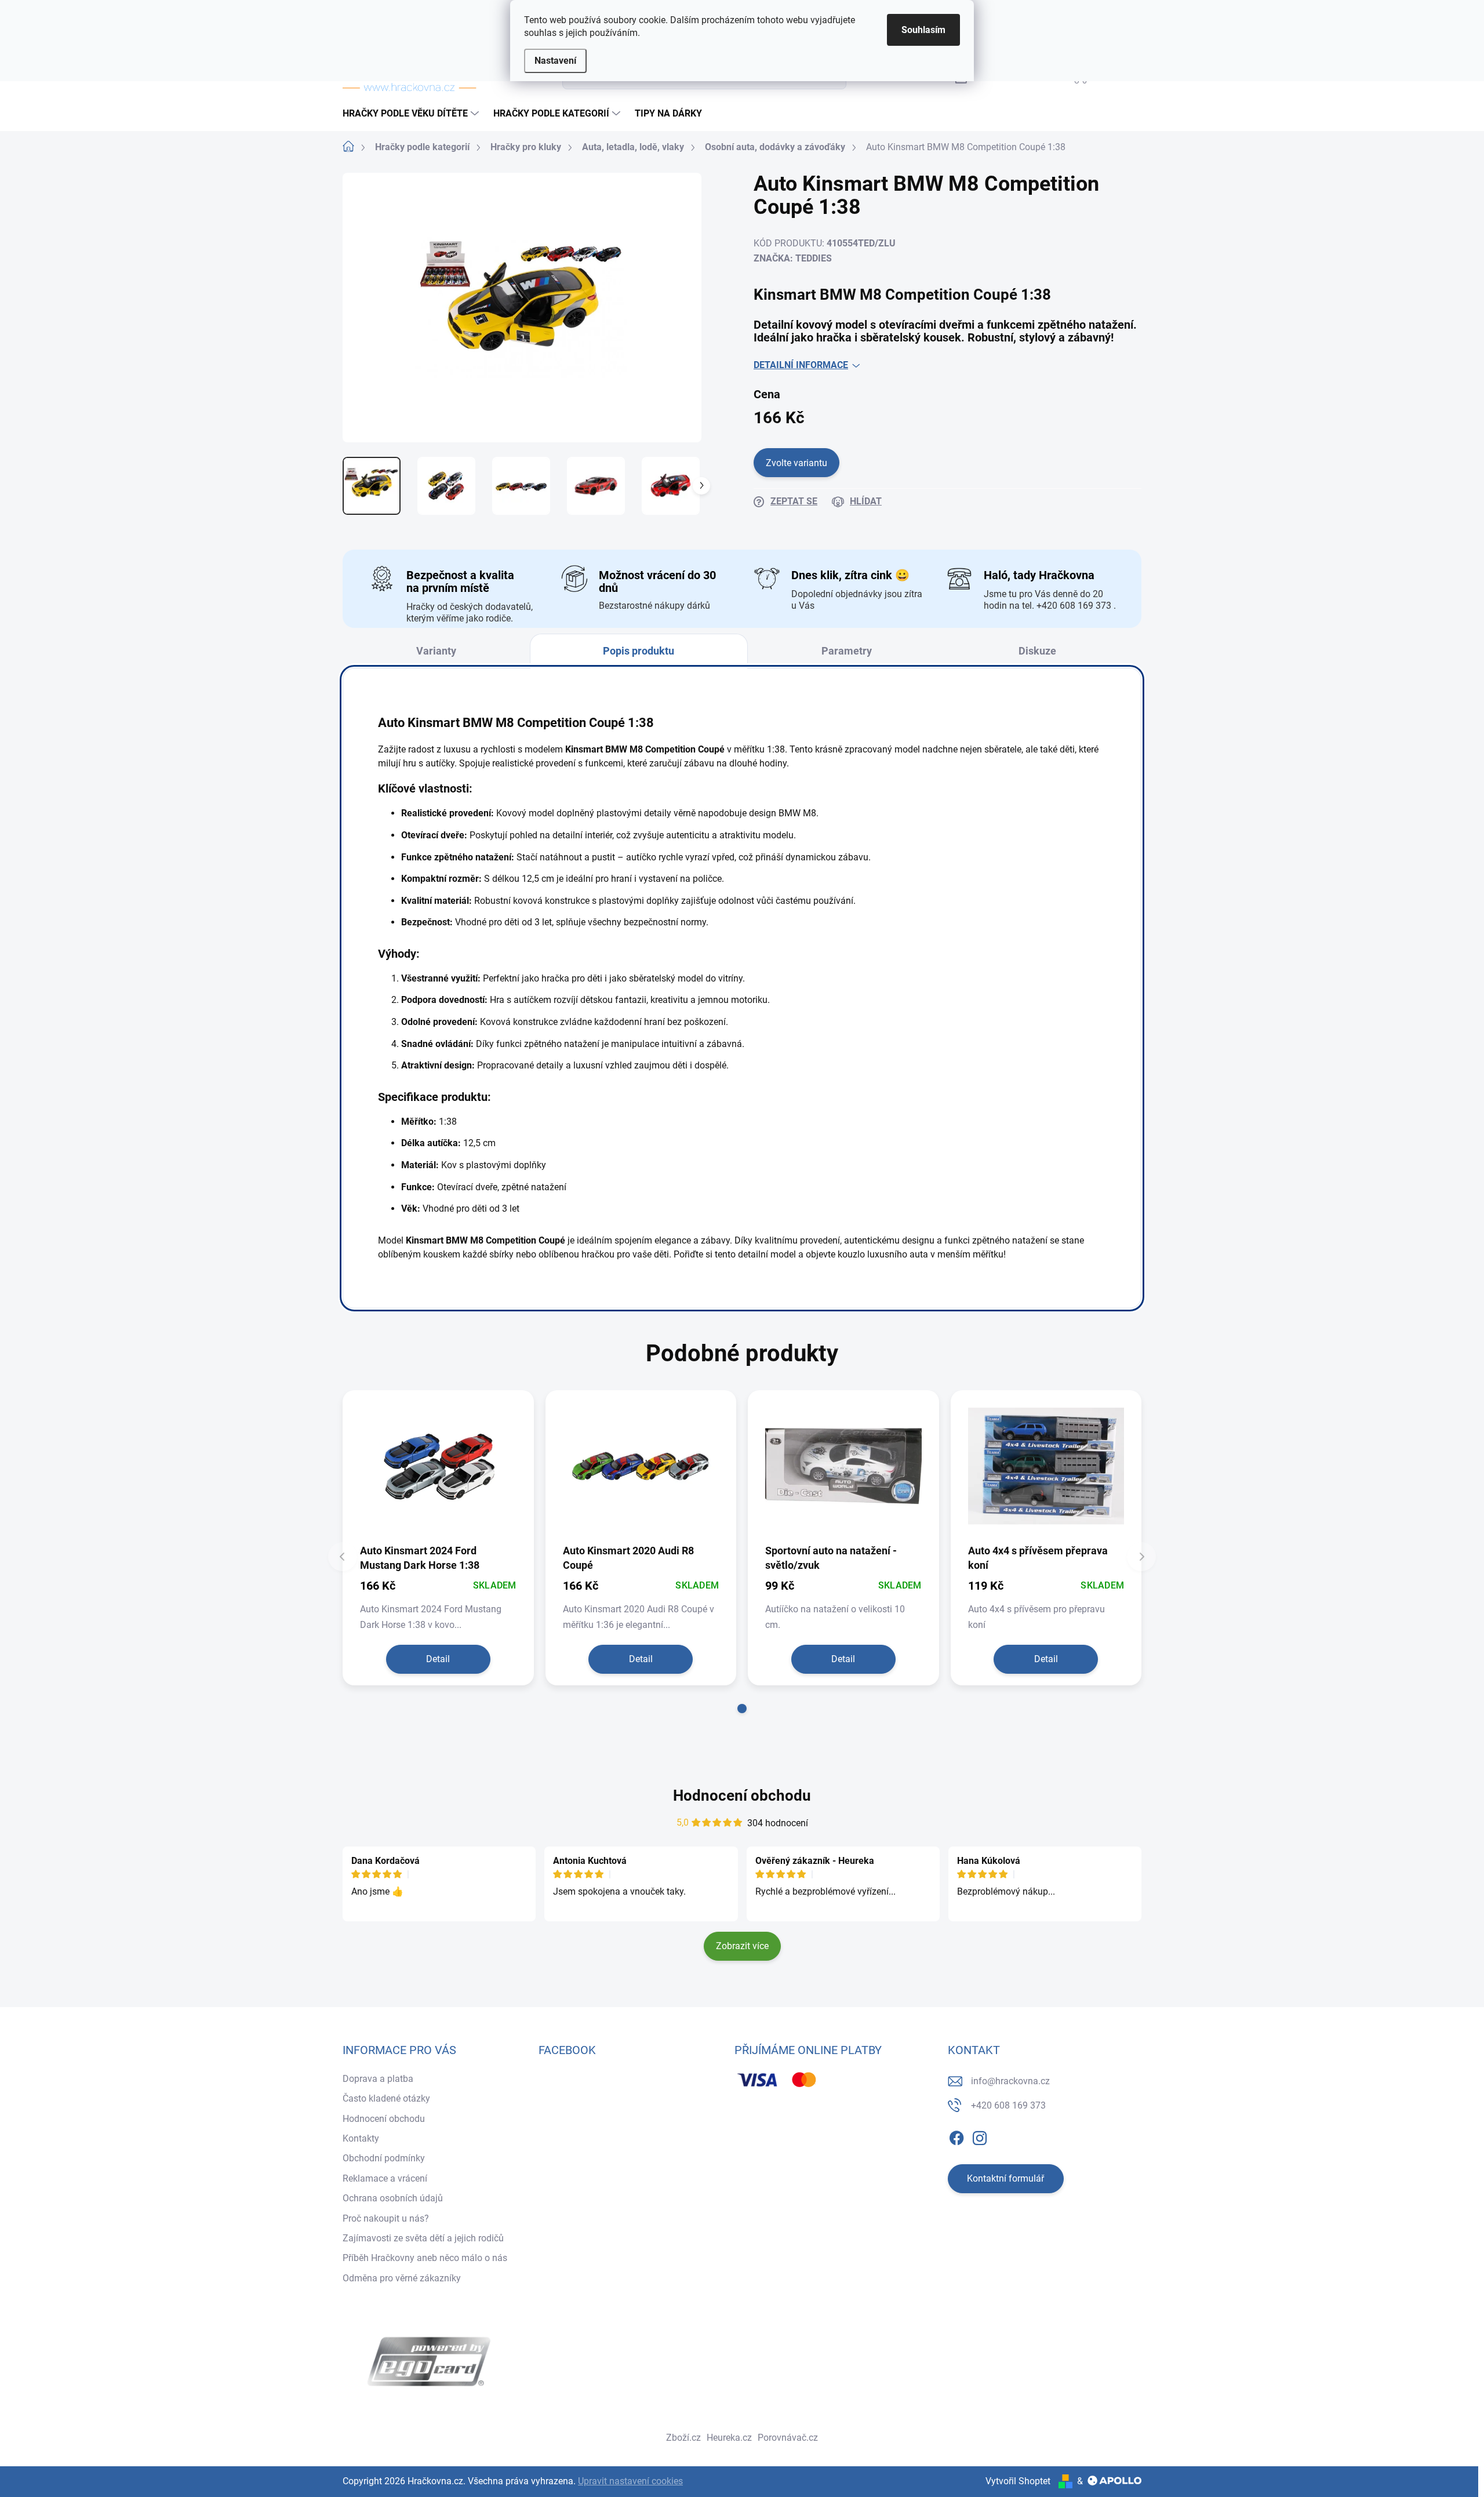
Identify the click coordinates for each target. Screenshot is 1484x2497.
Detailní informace (801, 365)
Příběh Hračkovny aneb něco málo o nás (425, 2258)
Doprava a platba (378, 2079)
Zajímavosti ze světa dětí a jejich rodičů (423, 2238)
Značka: (793, 258)
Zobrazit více (742, 1946)
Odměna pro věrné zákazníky (402, 2278)
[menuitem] (412, 114)
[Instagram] (980, 2136)
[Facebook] (956, 2136)
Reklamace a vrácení (385, 2178)
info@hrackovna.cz (1010, 2081)
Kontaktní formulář (1005, 2178)
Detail (438, 1659)
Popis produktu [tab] (639, 651)
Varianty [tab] (436, 651)
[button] (742, 1709)
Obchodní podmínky (384, 2158)
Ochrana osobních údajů (393, 2198)
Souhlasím (923, 30)
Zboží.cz (683, 2438)
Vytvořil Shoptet (1018, 2481)
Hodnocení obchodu (742, 1795)
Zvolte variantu (796, 463)
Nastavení (555, 61)
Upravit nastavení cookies (630, 2481)
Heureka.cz (729, 2438)
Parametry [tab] (847, 651)
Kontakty (361, 2138)
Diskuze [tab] (1037, 651)
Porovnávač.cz (788, 2438)
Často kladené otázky (386, 2098)
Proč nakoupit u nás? (386, 2218)
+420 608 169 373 (1008, 2105)
